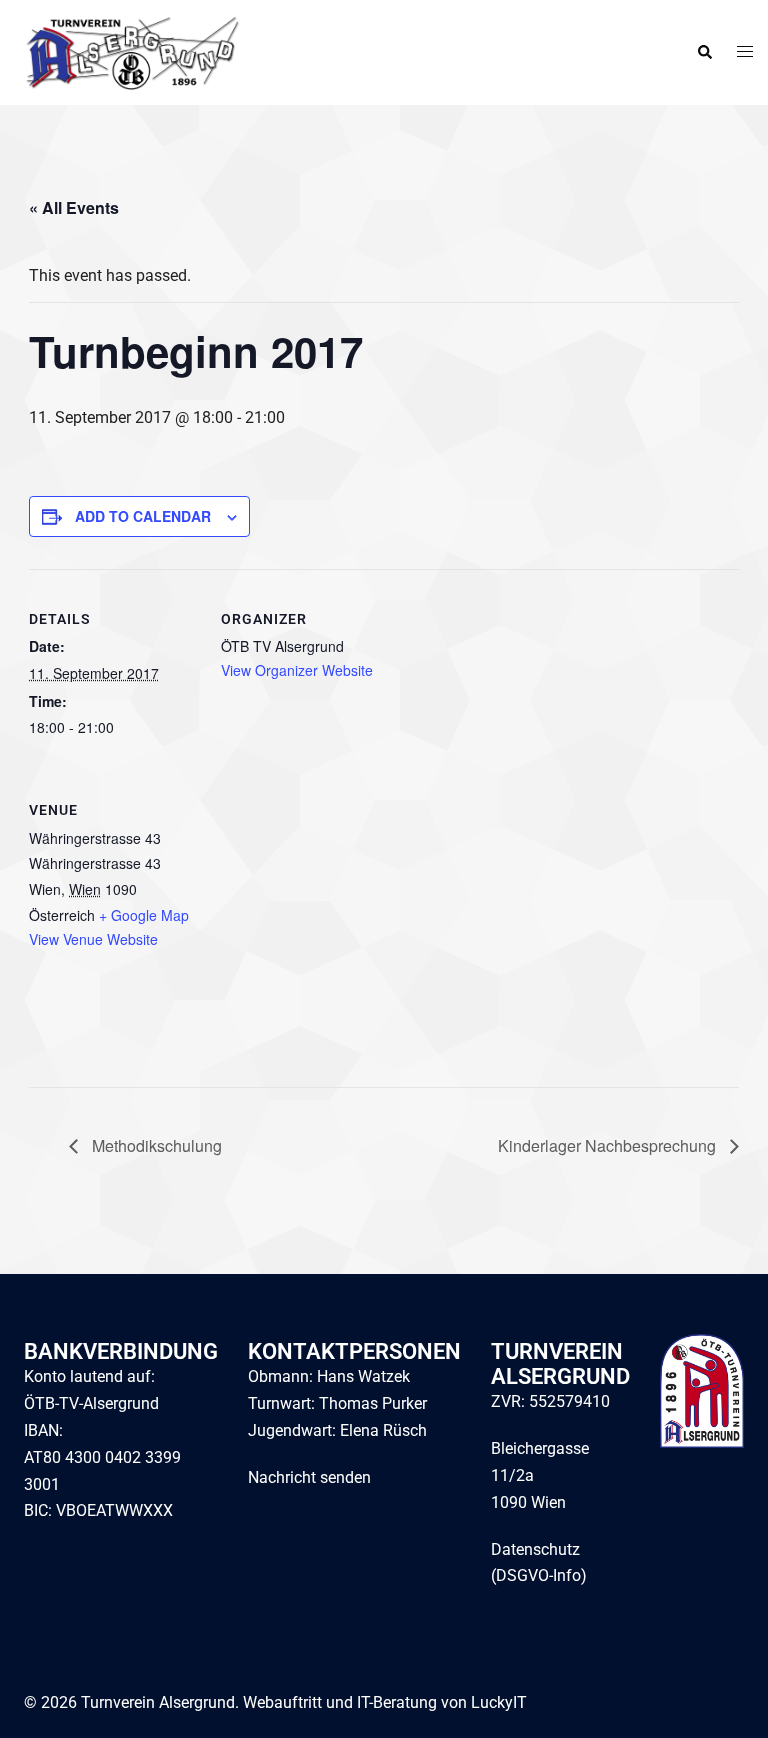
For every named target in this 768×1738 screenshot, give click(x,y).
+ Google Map (144, 915)
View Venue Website (93, 939)
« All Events (74, 207)
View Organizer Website (297, 670)
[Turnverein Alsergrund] (128, 51)
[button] (704, 53)
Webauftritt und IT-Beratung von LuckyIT (385, 1702)
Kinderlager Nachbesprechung (609, 1145)
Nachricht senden (309, 1477)
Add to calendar (143, 516)
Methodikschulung (155, 1145)
